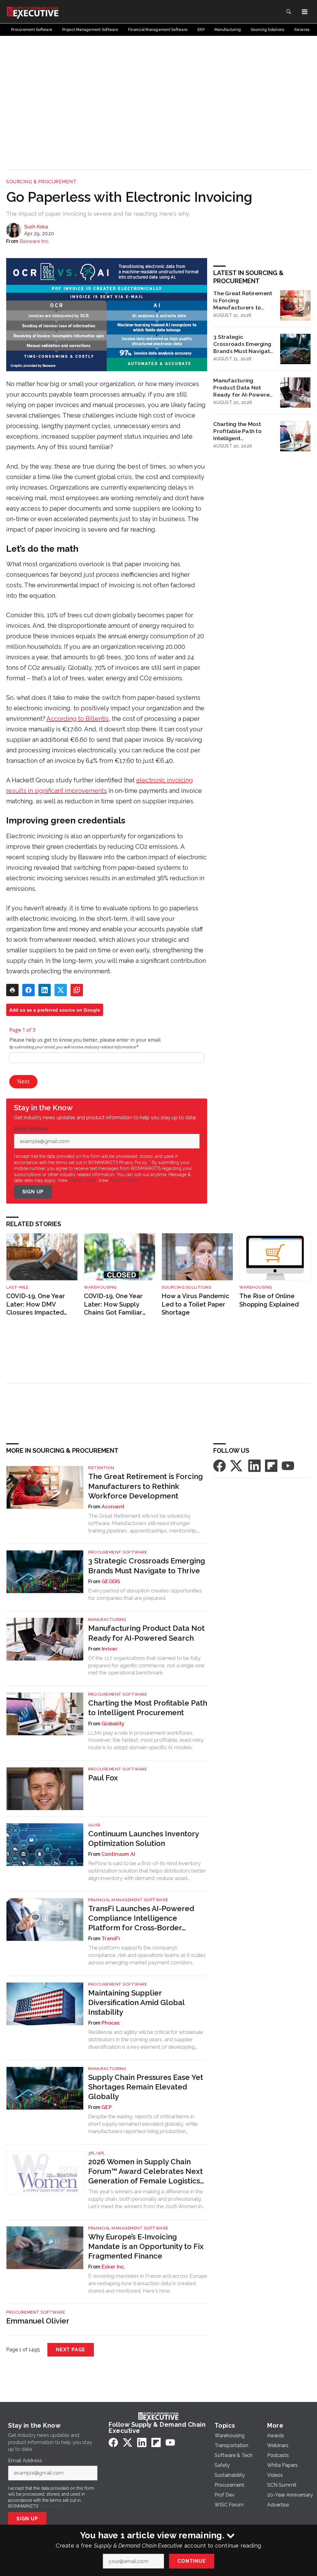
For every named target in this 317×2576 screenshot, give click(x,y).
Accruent (113, 1507)
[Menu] (305, 12)
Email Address (33, 1129)
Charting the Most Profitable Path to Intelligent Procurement (237, 431)
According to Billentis (78, 719)
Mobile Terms (83, 1180)
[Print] (12, 990)
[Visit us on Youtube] (288, 1466)
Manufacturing (107, 1620)
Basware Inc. (34, 241)
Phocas (111, 2023)
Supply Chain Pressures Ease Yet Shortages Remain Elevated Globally (146, 2087)
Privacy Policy (123, 1180)
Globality (113, 1724)
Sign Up (33, 1192)
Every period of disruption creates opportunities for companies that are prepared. (145, 1594)
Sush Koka (36, 227)
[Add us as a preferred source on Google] (77, 990)
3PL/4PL (97, 2153)
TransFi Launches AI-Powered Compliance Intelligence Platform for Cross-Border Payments (141, 1918)
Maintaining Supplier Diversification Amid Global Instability (136, 2002)
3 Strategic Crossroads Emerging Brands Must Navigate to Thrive (243, 344)
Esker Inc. (113, 2267)
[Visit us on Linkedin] (254, 1466)
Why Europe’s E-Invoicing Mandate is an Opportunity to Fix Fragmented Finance (146, 2246)
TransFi (111, 1938)
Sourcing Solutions (186, 1287)
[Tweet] (61, 990)
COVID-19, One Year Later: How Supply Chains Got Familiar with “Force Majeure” (115, 1305)
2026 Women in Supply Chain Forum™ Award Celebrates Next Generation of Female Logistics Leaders (145, 2172)
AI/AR (94, 1825)
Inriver (109, 1649)
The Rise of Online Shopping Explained (269, 1300)
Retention (101, 1468)
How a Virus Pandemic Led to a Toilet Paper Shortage (195, 1304)
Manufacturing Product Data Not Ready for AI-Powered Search (243, 388)
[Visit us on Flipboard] (271, 1466)
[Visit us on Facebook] (219, 1466)
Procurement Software (118, 1552)
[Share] (28, 990)
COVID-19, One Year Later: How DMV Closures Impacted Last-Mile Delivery (36, 1305)
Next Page (71, 2350)
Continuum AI (118, 1854)
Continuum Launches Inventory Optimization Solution (143, 1838)
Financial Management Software (128, 1900)
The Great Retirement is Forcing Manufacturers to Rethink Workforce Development (243, 300)
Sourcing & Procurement (41, 182)
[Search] (289, 12)
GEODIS (111, 1581)
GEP (107, 2107)
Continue (191, 2561)
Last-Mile (17, 1287)
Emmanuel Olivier (38, 2321)
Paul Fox (103, 1778)
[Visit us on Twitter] (237, 1466)
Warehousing (100, 1287)
